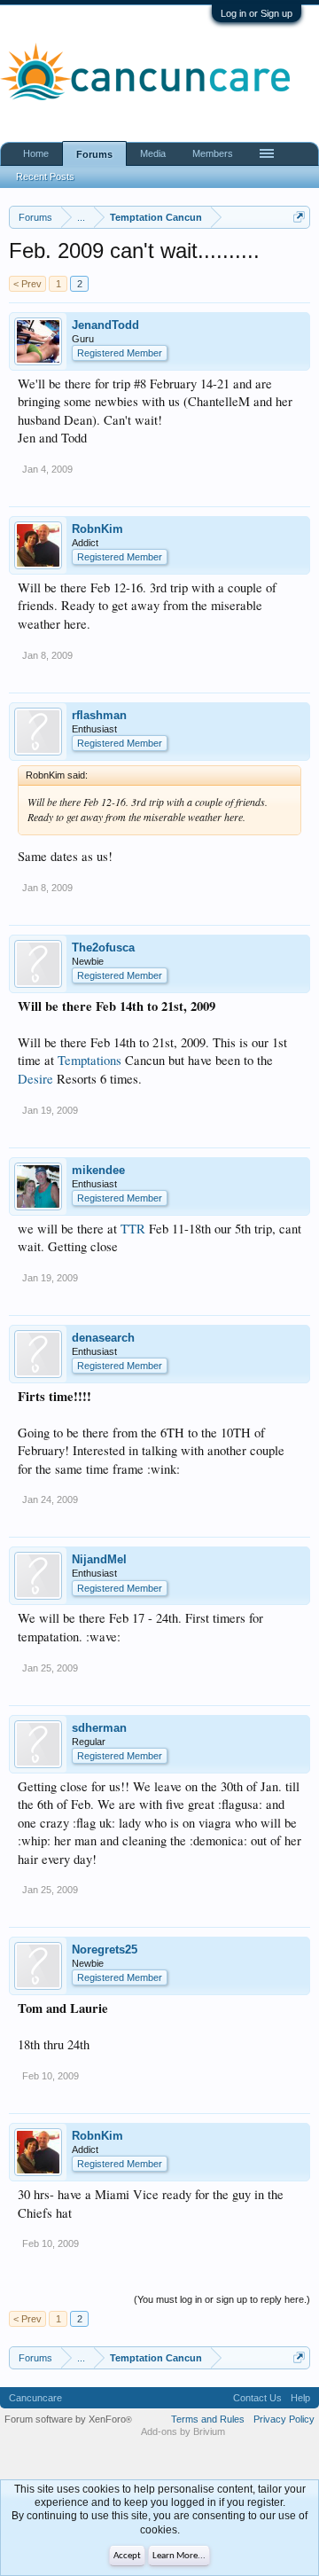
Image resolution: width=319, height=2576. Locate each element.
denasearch (103, 1338)
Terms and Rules (208, 2419)
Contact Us (257, 2398)
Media (153, 153)
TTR (133, 1229)
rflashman (99, 715)
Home (36, 153)
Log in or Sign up (257, 13)
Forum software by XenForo (68, 2419)
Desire (35, 1079)
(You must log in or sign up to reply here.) (222, 2299)
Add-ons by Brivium (183, 2431)
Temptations (89, 1060)
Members (213, 153)
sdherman (99, 1728)
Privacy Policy (284, 2419)
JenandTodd (105, 325)
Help (300, 2398)
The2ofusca (103, 947)
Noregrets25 (105, 1950)
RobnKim (97, 529)
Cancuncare (35, 2398)
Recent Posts (45, 176)
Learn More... (179, 2556)
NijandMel (99, 1559)
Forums (94, 154)
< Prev (27, 284)
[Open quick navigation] (299, 217)
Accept (127, 2556)
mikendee (98, 1170)
